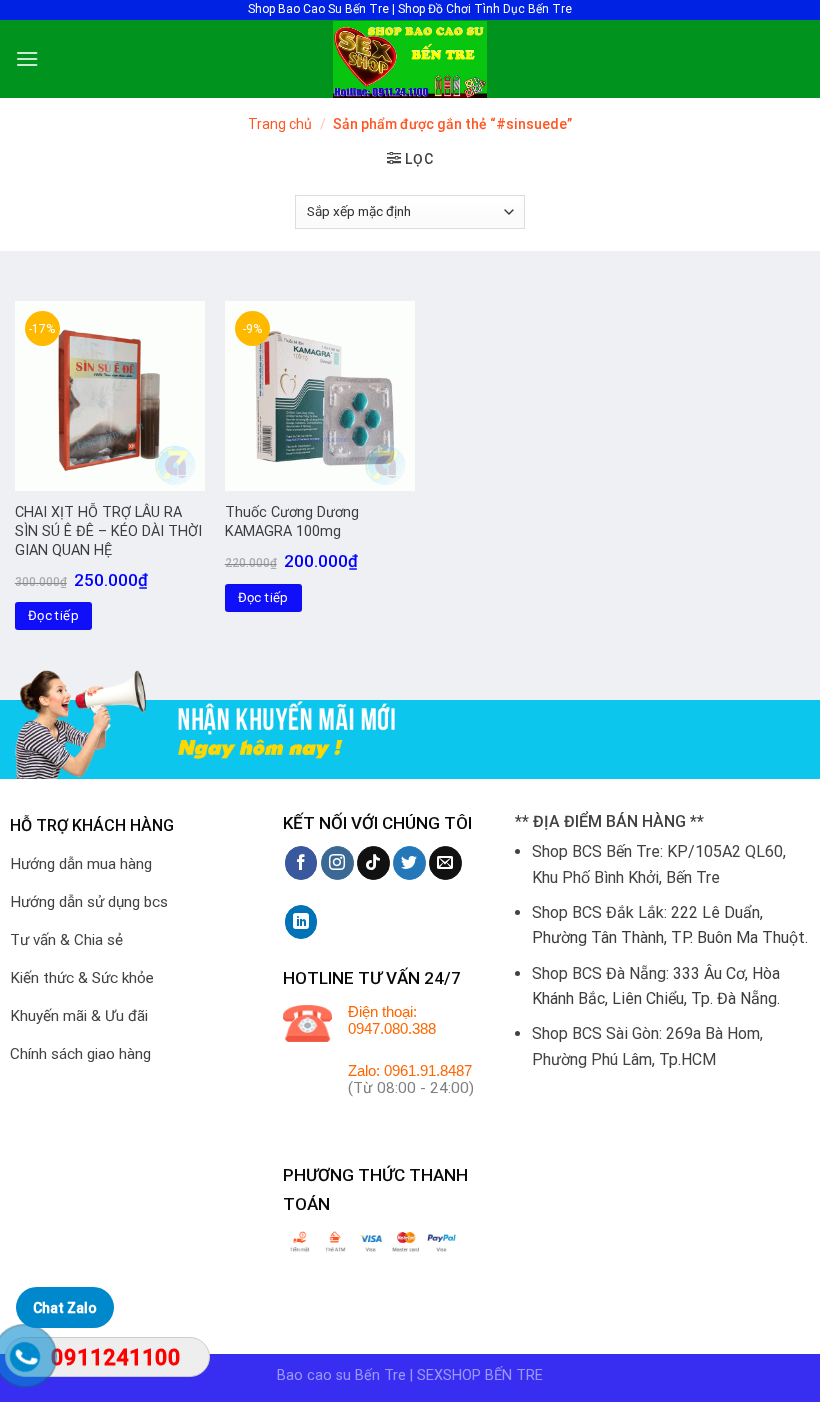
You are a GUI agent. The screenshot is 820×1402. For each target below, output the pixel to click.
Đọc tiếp (53, 615)
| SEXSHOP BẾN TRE (476, 1375)
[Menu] (27, 58)
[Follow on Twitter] (409, 863)
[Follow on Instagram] (337, 863)
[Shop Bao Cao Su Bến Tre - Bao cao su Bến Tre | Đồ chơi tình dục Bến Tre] (410, 59)
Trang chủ (280, 124)
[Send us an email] (445, 863)
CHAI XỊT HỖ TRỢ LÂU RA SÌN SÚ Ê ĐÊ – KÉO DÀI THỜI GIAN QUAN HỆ (108, 531)
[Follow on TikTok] (373, 863)
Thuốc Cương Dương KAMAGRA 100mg (292, 522)
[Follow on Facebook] (301, 863)
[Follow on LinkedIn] (301, 922)
